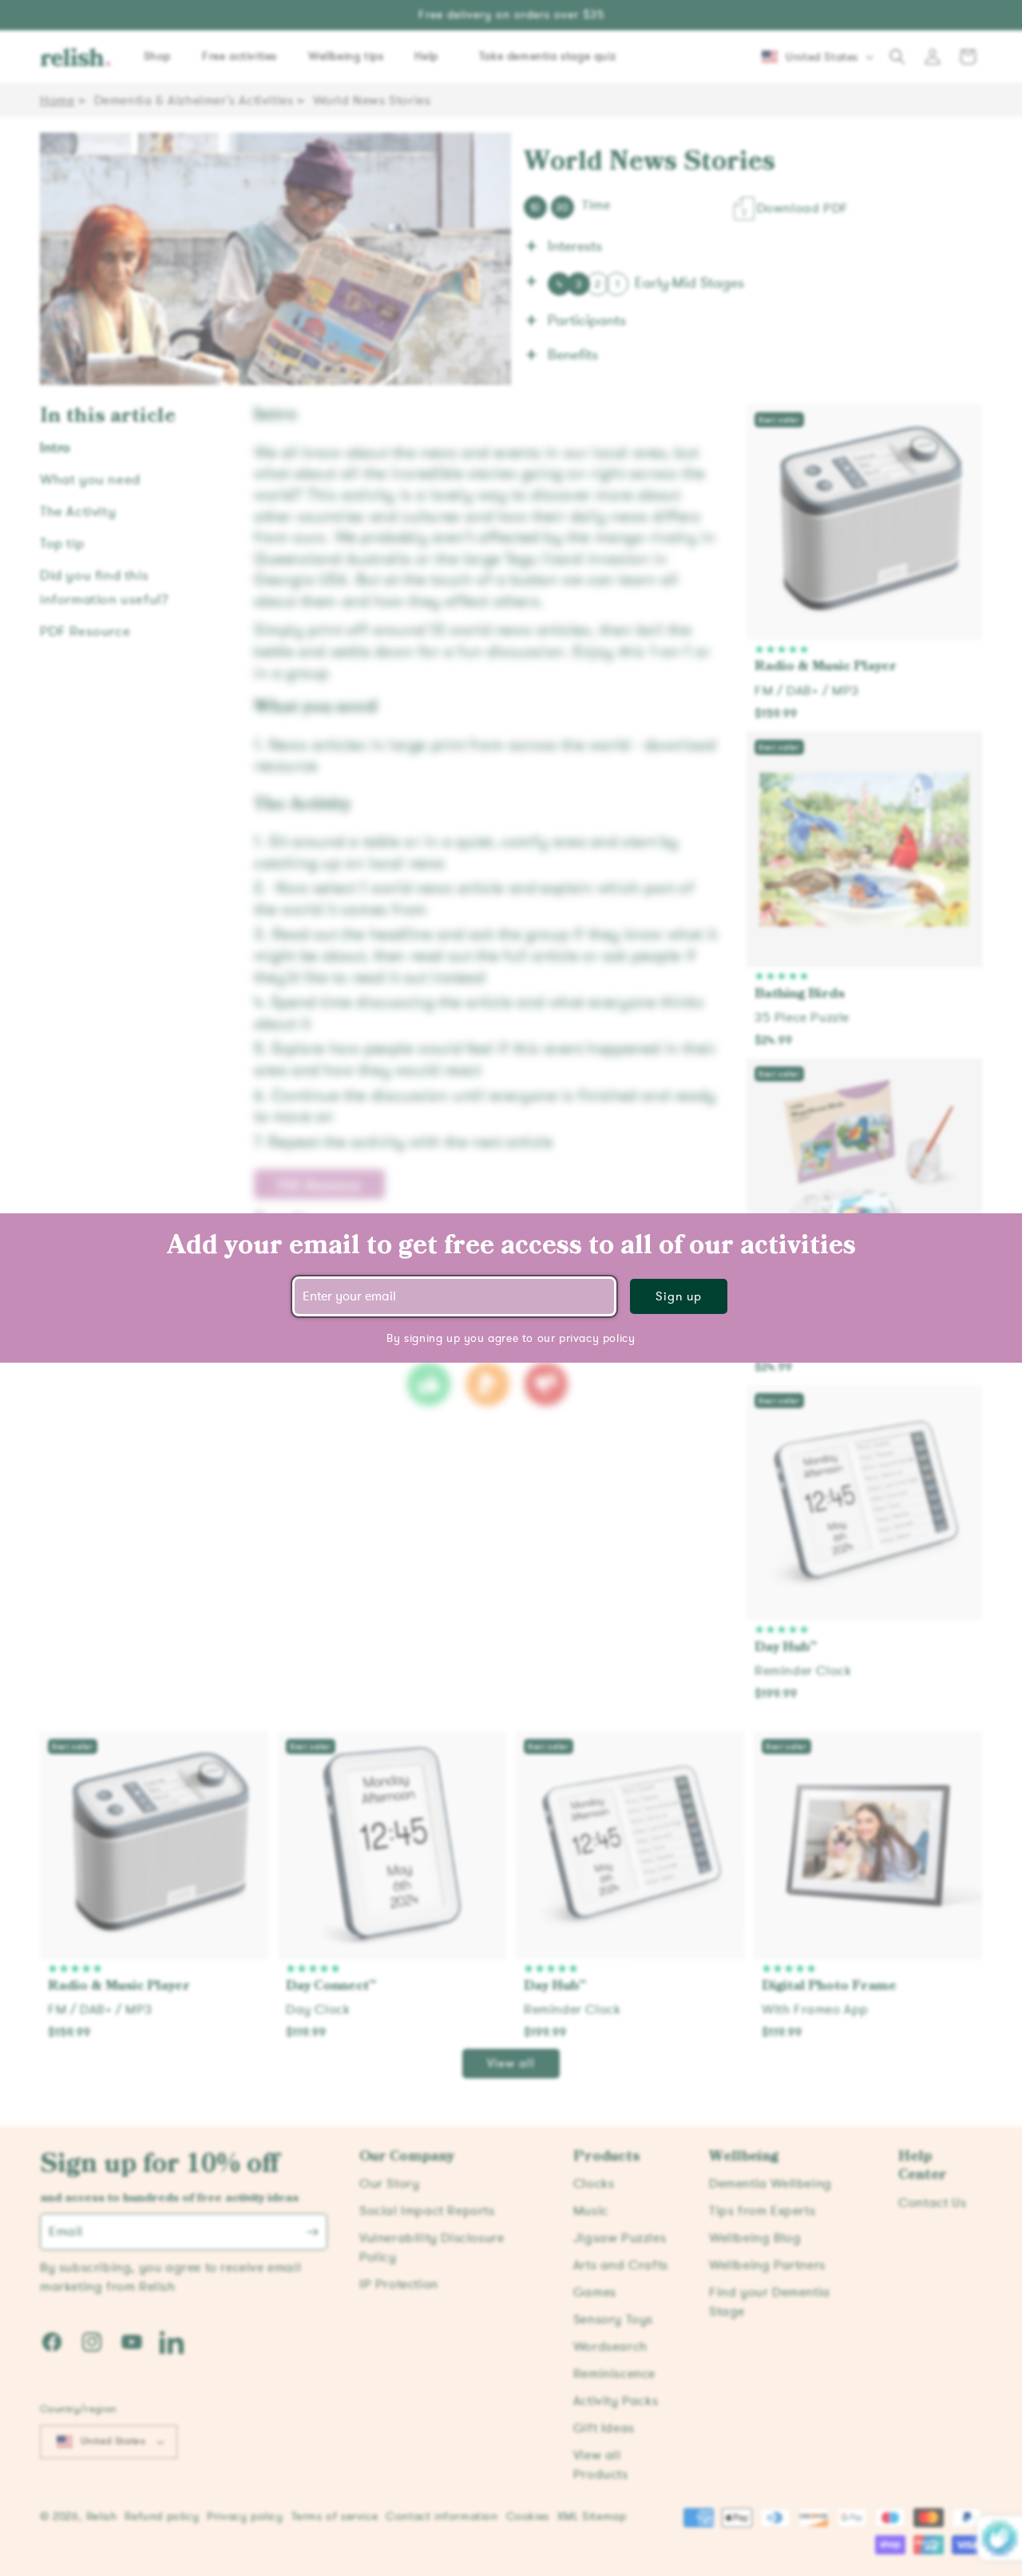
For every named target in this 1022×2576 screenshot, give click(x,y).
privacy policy (597, 1338)
